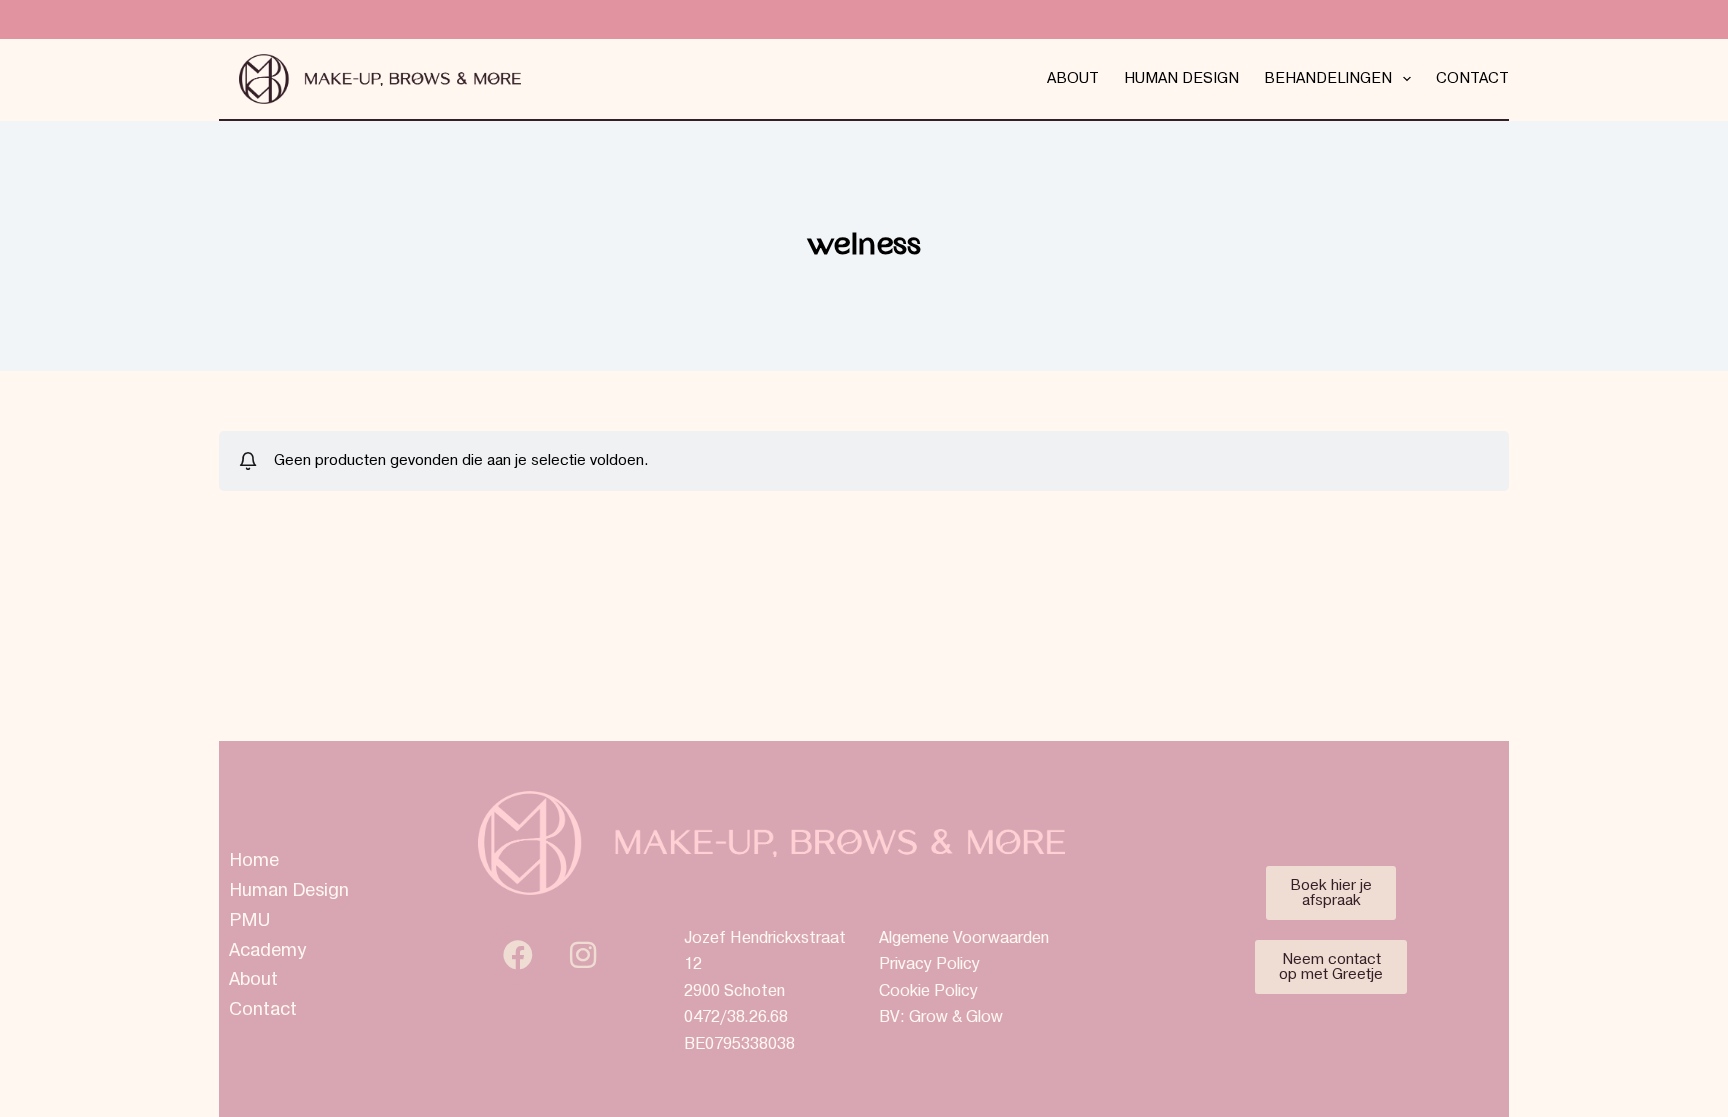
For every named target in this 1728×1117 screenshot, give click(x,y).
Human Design (1181, 78)
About (1073, 78)
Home (254, 860)
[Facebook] (518, 955)
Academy (267, 950)
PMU (249, 920)
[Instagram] (583, 955)
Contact (1472, 78)
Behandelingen (1328, 78)
